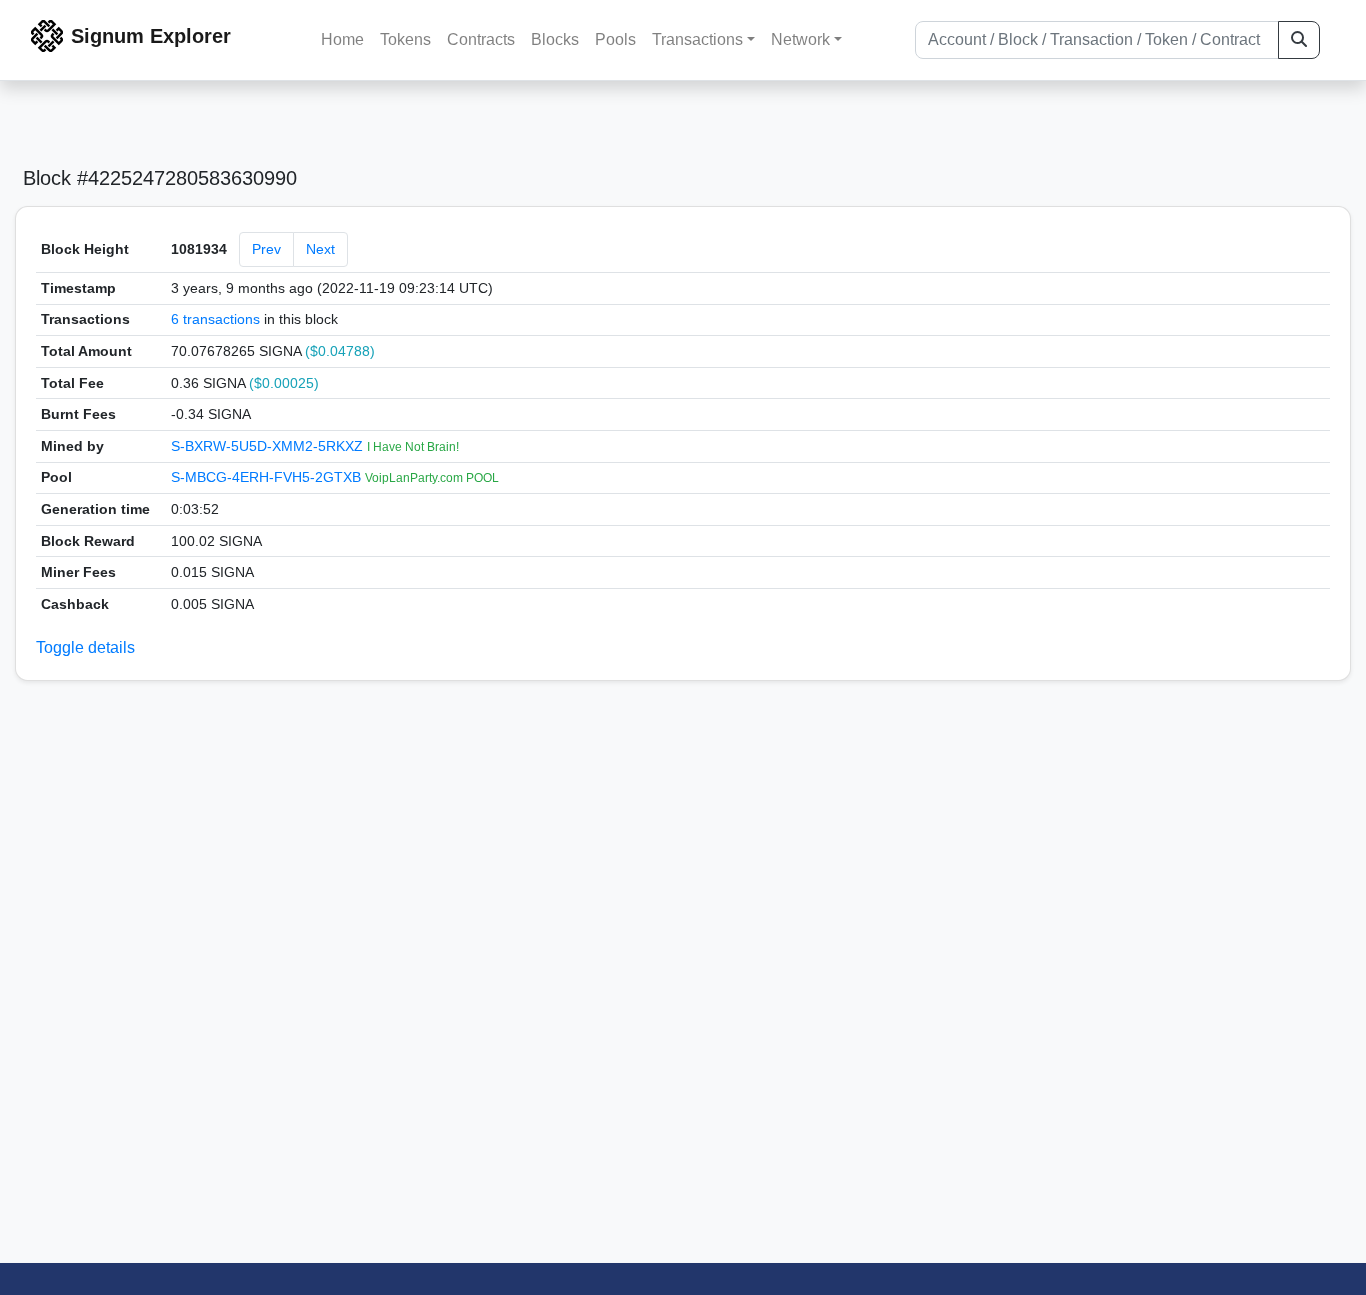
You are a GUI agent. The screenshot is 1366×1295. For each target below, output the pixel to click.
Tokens (405, 39)
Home (342, 39)
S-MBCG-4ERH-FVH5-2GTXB (268, 477)
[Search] (1299, 40)
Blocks (555, 39)
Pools (615, 39)
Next (320, 249)
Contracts (481, 39)
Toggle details (85, 647)
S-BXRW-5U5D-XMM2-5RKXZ (269, 446)
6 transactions (215, 319)
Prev (266, 249)
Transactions (697, 39)
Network (800, 39)
